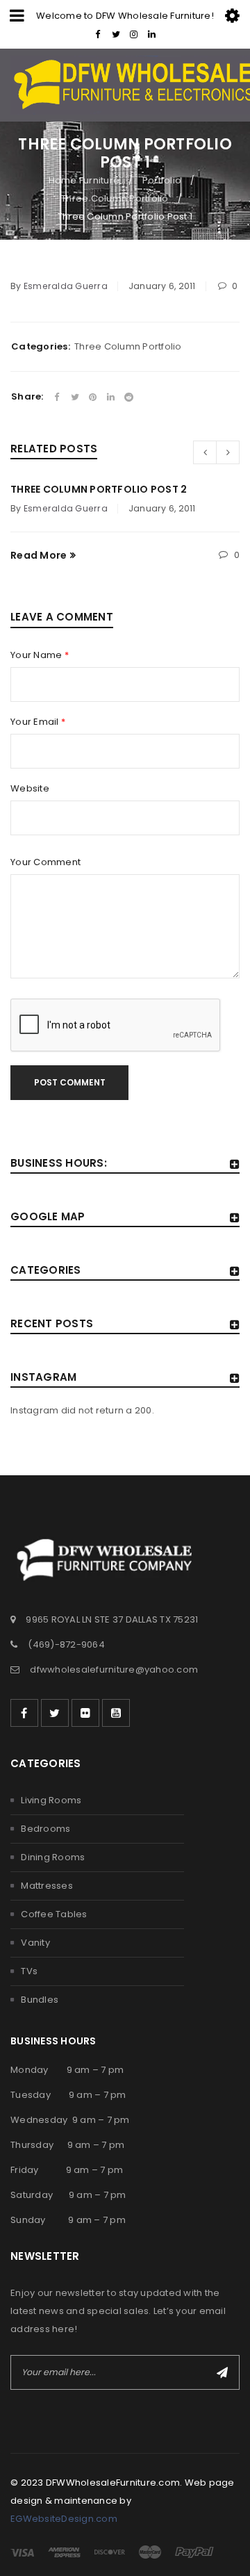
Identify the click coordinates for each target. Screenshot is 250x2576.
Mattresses (47, 1886)
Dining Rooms (53, 1857)
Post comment (70, 1082)
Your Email (38, 722)
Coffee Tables (54, 1914)
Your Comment (45, 862)
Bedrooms (45, 1829)
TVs (29, 1971)
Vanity (35, 1943)
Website (30, 789)
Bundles (40, 2000)
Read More (39, 555)
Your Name (40, 655)
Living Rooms (51, 1800)
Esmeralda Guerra (66, 286)
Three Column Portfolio (115, 198)
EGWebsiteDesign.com (64, 2519)
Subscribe (222, 2372)
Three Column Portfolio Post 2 (99, 489)
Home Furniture (84, 180)
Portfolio (162, 180)
